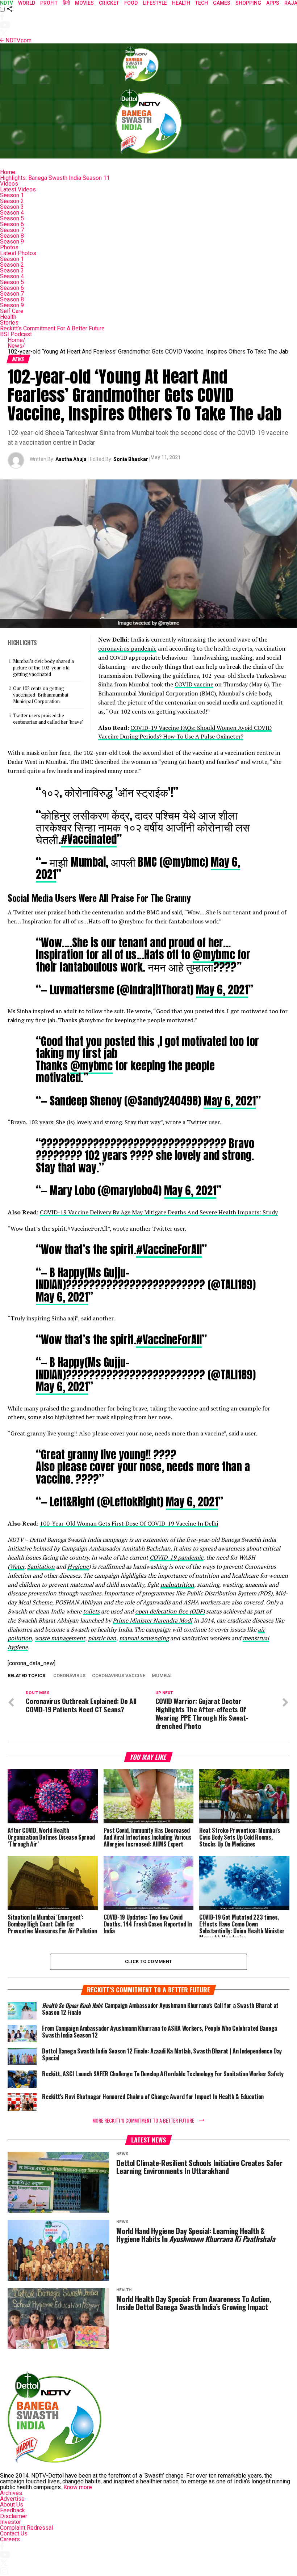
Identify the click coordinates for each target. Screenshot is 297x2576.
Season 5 (12, 218)
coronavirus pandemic (127, 648)
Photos (9, 247)
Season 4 (12, 213)
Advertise (12, 2499)
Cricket (109, 3)
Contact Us (14, 2533)
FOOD (131, 3)
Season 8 (12, 236)
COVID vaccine (194, 684)
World (27, 3)
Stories (9, 323)
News (16, 346)
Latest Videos (18, 189)
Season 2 (12, 201)
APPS (273, 3)
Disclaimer (14, 2516)
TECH (202, 3)
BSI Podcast (16, 334)
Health (8, 317)
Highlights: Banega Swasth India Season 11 (55, 178)
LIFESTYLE (155, 3)
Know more (78, 2487)
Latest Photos (18, 253)
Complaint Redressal (26, 2528)
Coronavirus (69, 1676)
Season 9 (12, 242)
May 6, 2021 (222, 990)
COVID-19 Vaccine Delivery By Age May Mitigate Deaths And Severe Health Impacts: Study (159, 1212)
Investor (11, 2522)
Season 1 (12, 195)
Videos (9, 184)
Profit (49, 3)
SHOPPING (248, 3)
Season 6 (12, 224)
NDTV (7, 3)
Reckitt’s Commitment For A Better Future (52, 328)
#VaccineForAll (169, 1249)
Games (222, 3)
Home (8, 172)
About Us (12, 2505)
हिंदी (66, 3)
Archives (11, 2493)
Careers (10, 2539)
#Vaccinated (89, 839)
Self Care (12, 311)
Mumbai (162, 1676)
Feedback (12, 2510)
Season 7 (12, 230)
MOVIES (84, 3)
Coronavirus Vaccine (119, 1676)
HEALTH (181, 3)
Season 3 (12, 207)
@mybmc (214, 955)
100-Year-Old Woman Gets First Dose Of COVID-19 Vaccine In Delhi (129, 1523)
